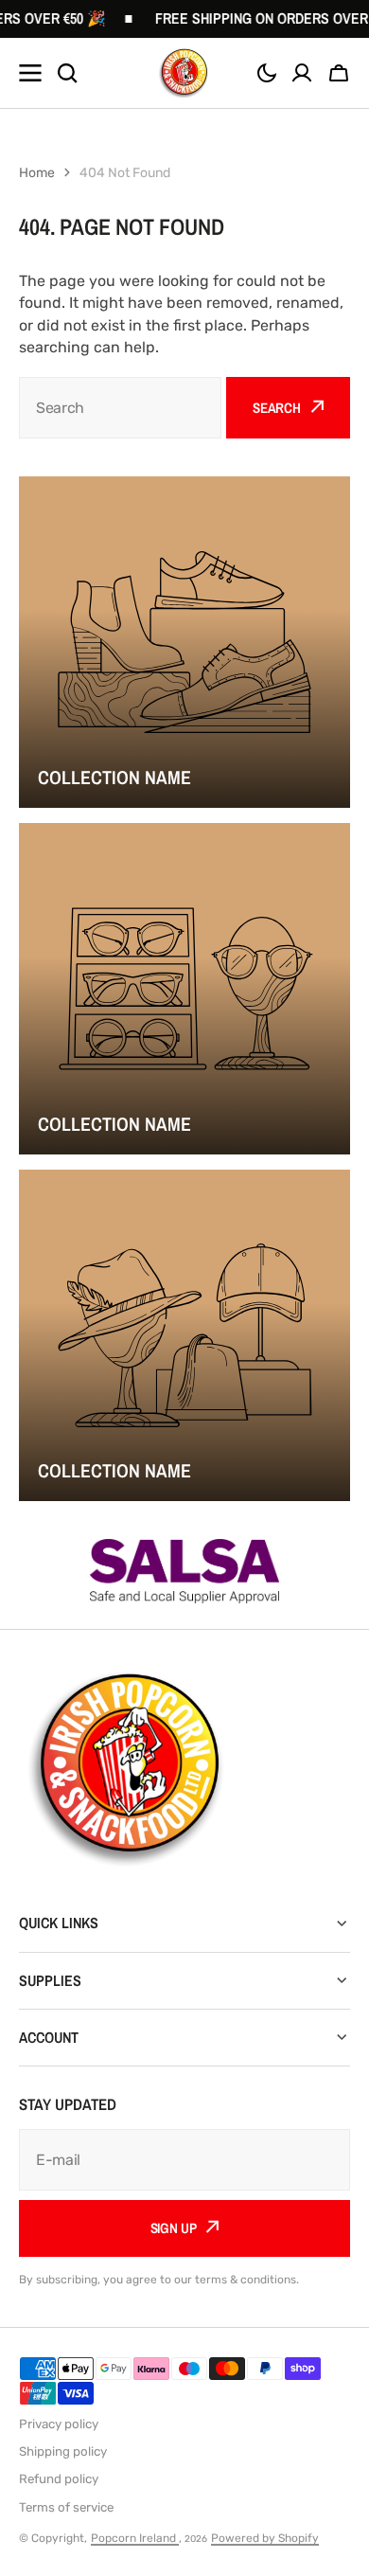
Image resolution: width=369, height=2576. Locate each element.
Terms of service (66, 2507)
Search (277, 408)
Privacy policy (59, 2424)
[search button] (67, 73)
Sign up (174, 2228)
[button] (267, 73)
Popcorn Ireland (135, 2538)
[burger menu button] (30, 73)
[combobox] (120, 408)
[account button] (302, 73)
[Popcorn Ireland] (184, 73)
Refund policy (59, 2479)
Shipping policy (63, 2451)
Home (37, 173)
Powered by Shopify (265, 2538)
